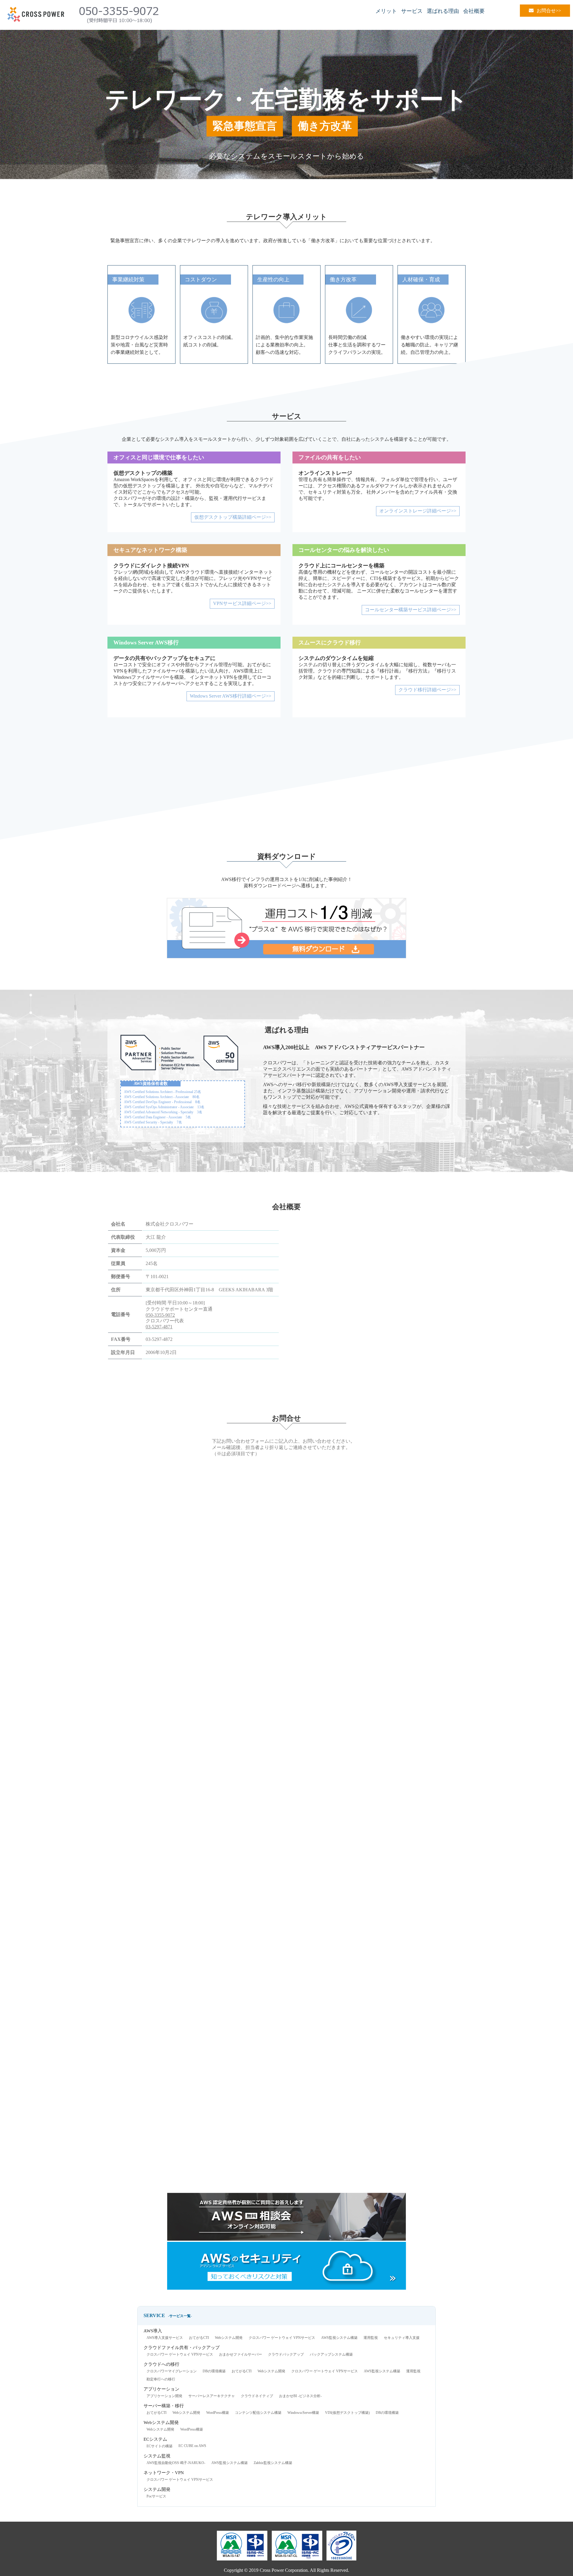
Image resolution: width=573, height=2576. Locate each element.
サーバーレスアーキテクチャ (212, 2396)
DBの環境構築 (214, 2371)
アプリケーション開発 (164, 2396)
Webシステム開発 (229, 2338)
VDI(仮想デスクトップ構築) (347, 2413)
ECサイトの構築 (160, 2446)
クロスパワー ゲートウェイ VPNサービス (282, 2338)
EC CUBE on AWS (192, 2446)
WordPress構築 (218, 2413)
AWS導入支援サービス (165, 2338)
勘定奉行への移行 (161, 2379)
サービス (412, 11)
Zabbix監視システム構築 (273, 2463)
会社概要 (474, 11)
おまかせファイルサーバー (241, 2354)
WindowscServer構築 (303, 2413)
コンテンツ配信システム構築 (258, 2413)
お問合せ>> (549, 11)
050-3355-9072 (160, 1315)
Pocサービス (156, 2496)
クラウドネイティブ (257, 2396)
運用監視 (371, 2338)
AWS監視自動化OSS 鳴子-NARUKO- (176, 2463)
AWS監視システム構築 (339, 2338)
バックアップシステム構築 (331, 2354)
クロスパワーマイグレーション (172, 2371)
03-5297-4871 (159, 1327)
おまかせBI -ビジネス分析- (300, 2396)
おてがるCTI (199, 2338)
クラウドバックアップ (286, 2354)
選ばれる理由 (443, 11)
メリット (386, 11)
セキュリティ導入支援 (402, 2338)
